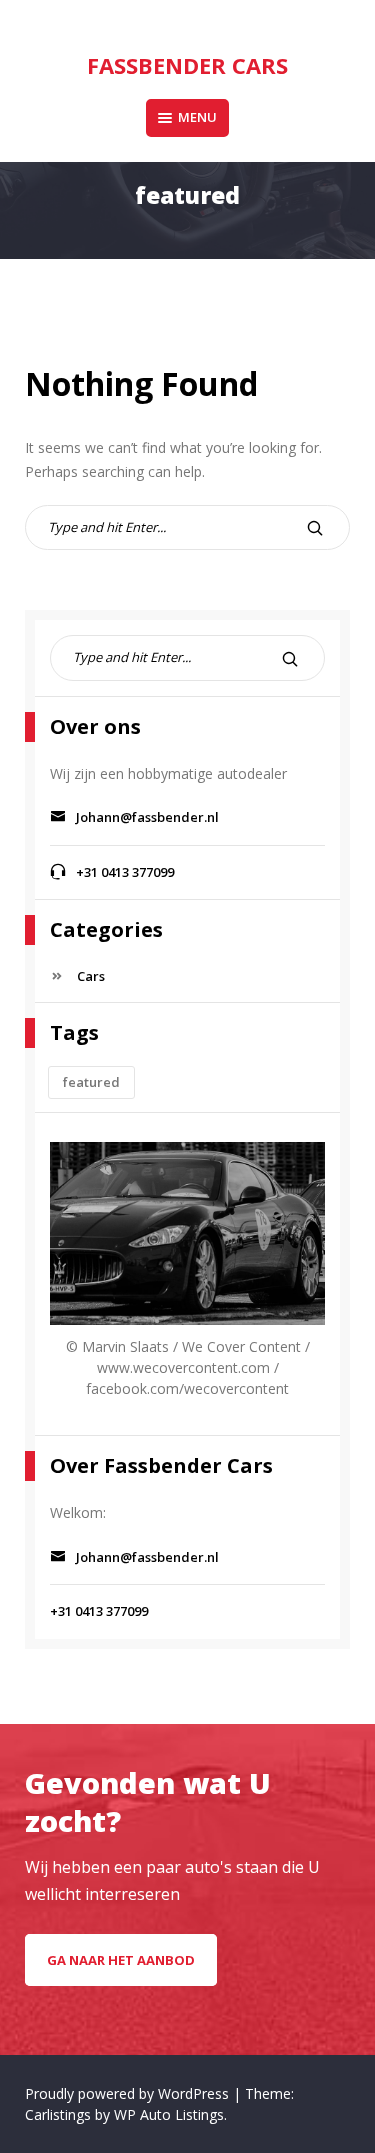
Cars (91, 976)
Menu (197, 117)
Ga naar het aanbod (121, 1960)
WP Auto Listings (169, 2114)
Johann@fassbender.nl (149, 817)
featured (91, 1082)
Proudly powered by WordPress (129, 2093)
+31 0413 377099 (125, 872)
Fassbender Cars (187, 65)
